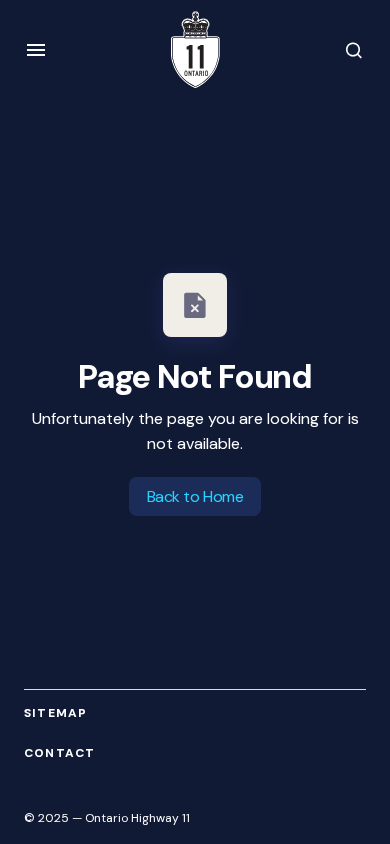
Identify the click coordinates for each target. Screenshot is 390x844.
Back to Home (195, 496)
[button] (36, 50)
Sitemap (55, 713)
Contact (59, 753)
